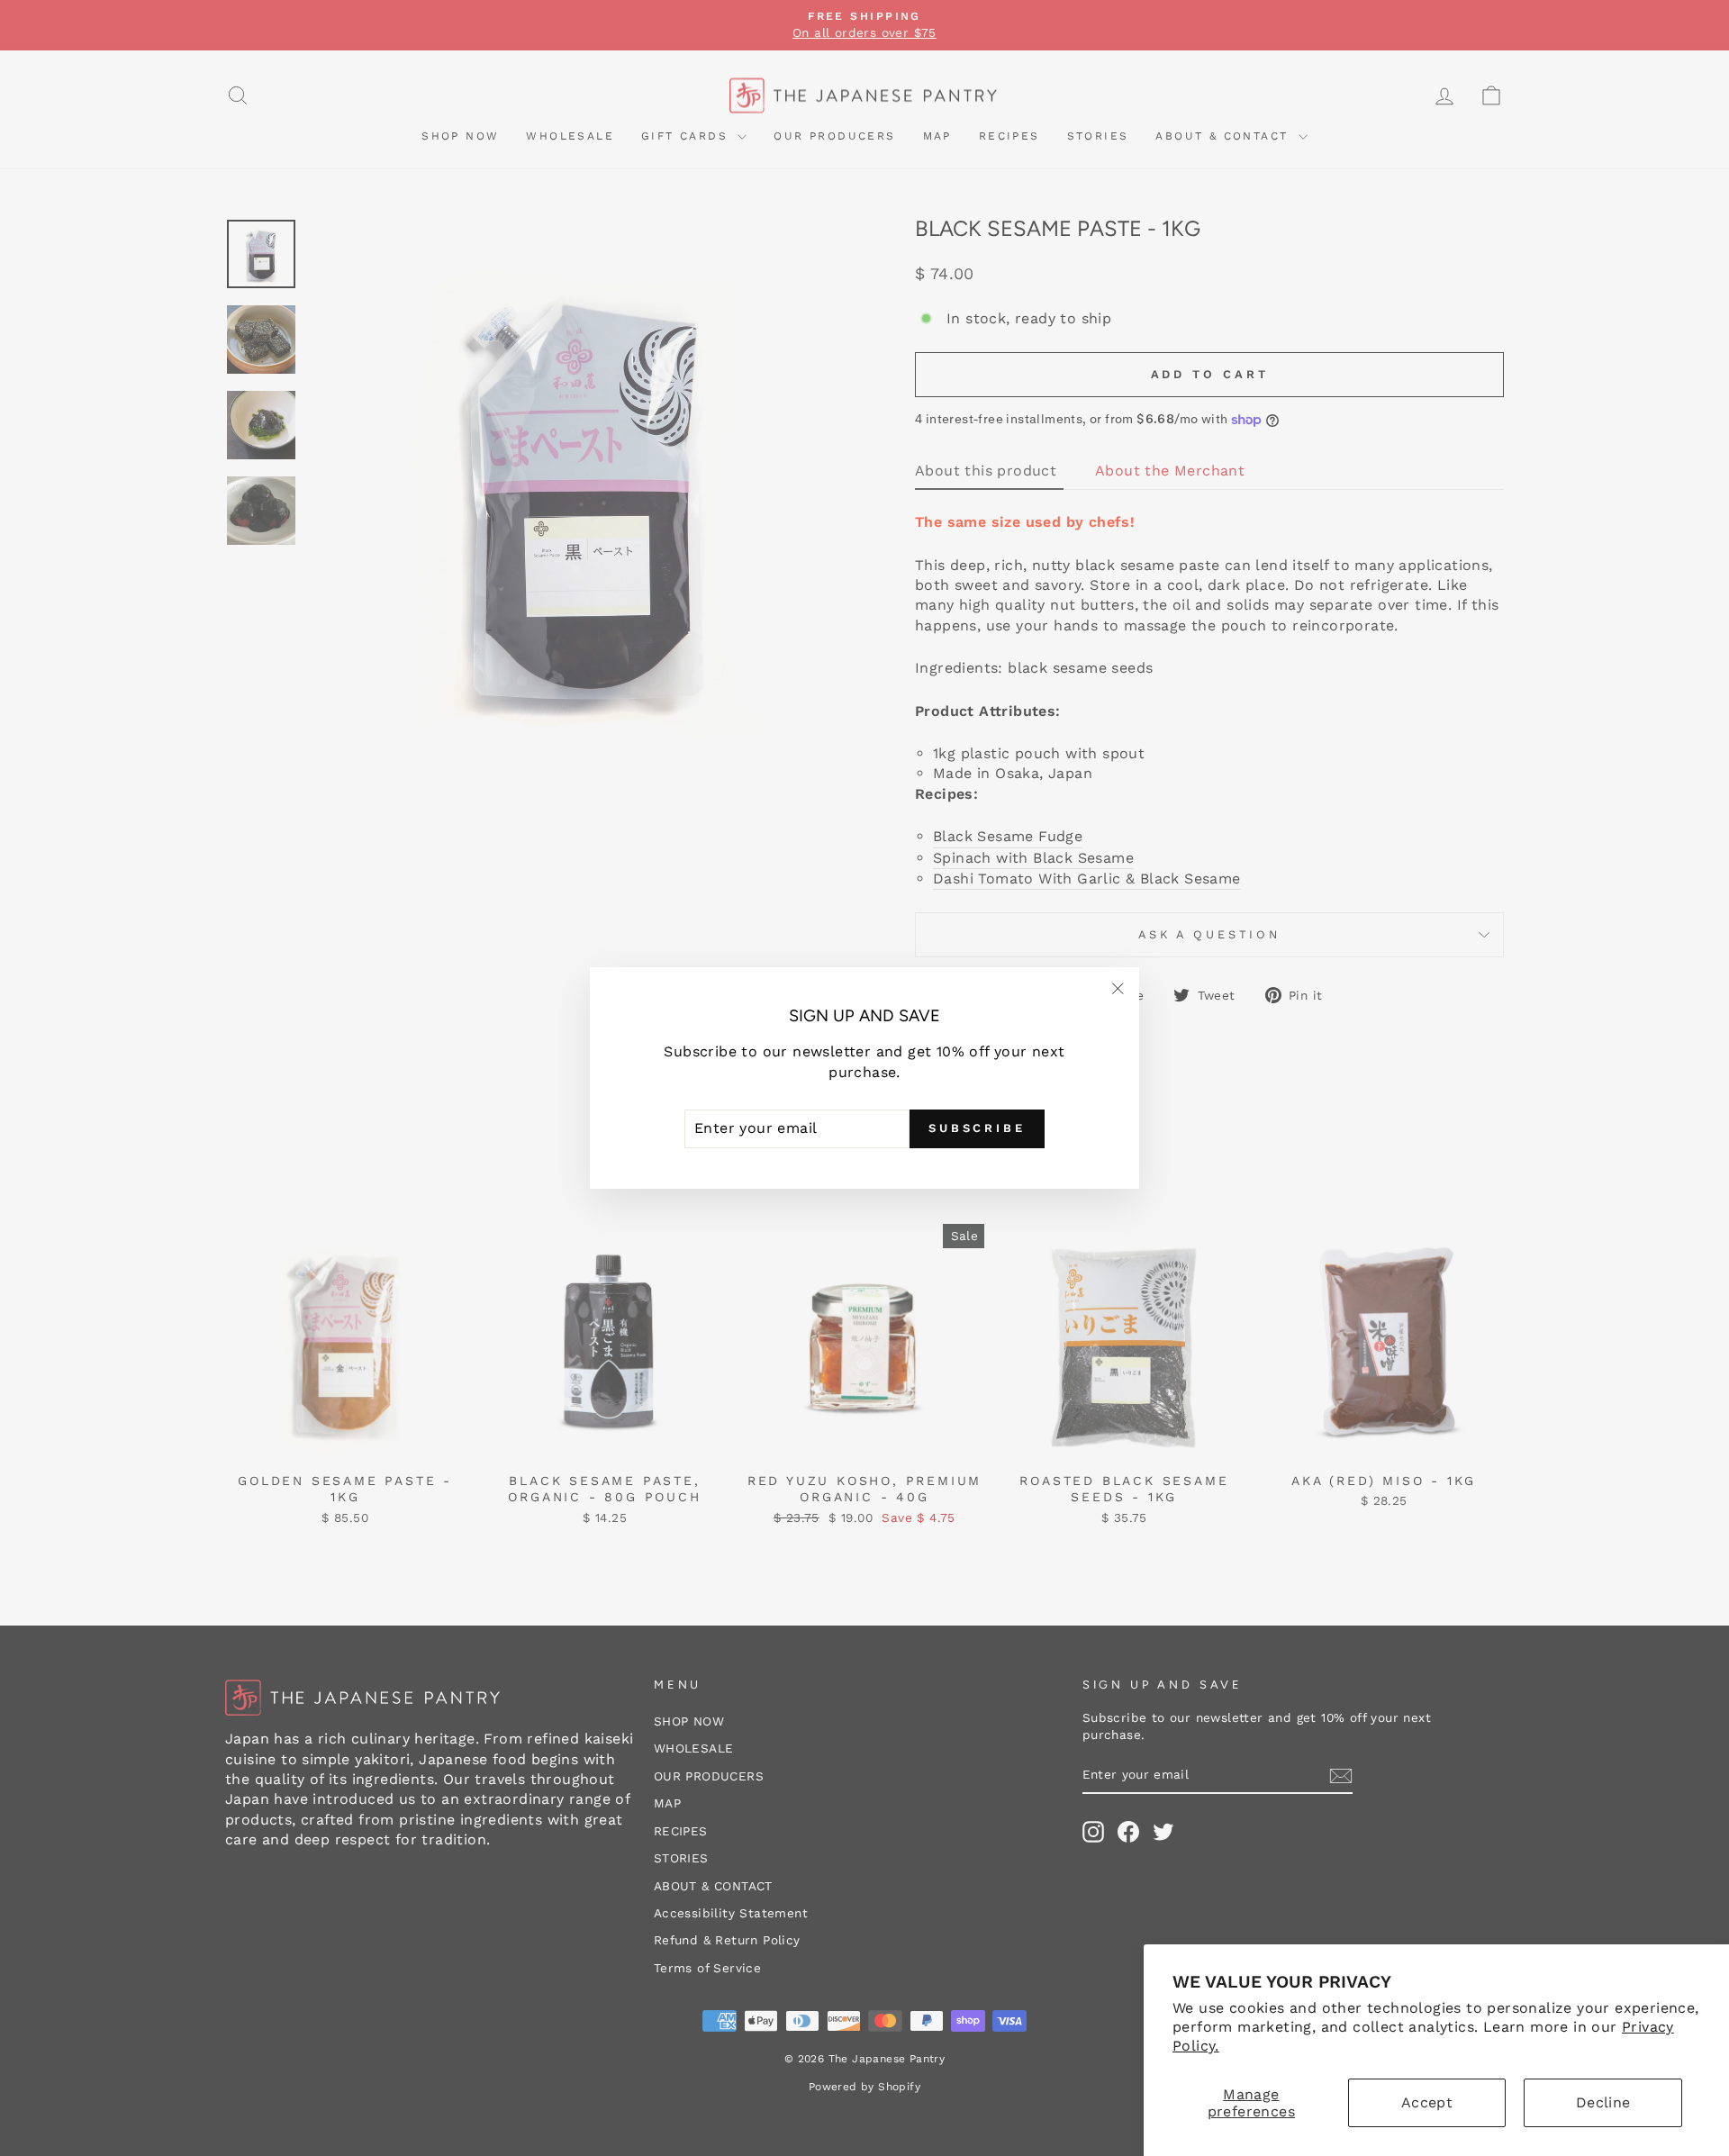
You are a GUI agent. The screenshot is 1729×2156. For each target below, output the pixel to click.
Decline (1603, 2102)
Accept (1427, 2102)
